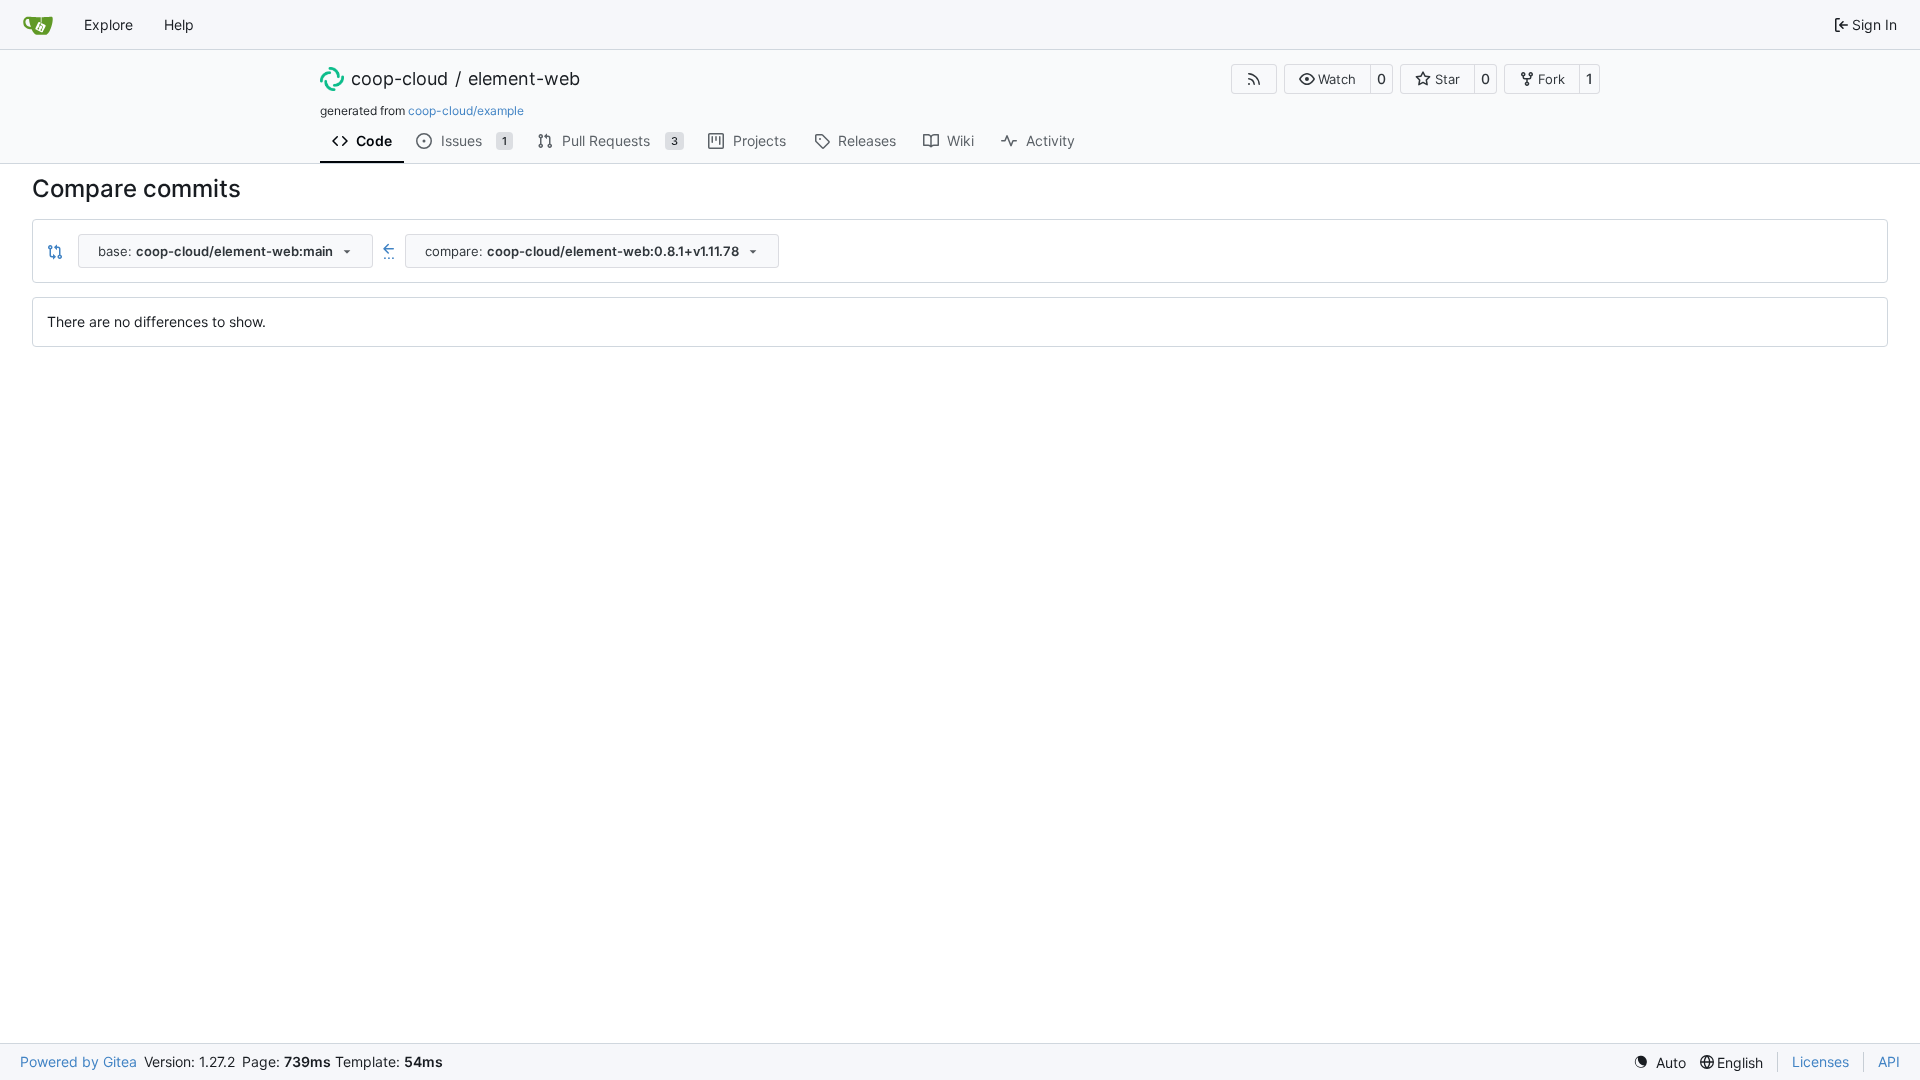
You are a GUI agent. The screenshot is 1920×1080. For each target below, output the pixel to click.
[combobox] (225, 251)
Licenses (1820, 1061)
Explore (108, 24)
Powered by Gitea (78, 1061)
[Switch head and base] (55, 251)
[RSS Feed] (1254, 79)
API (1889, 1061)
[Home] (38, 25)
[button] (1327, 79)
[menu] (1659, 1062)
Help (179, 24)
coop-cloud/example (466, 110)
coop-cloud (399, 79)
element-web (524, 79)
